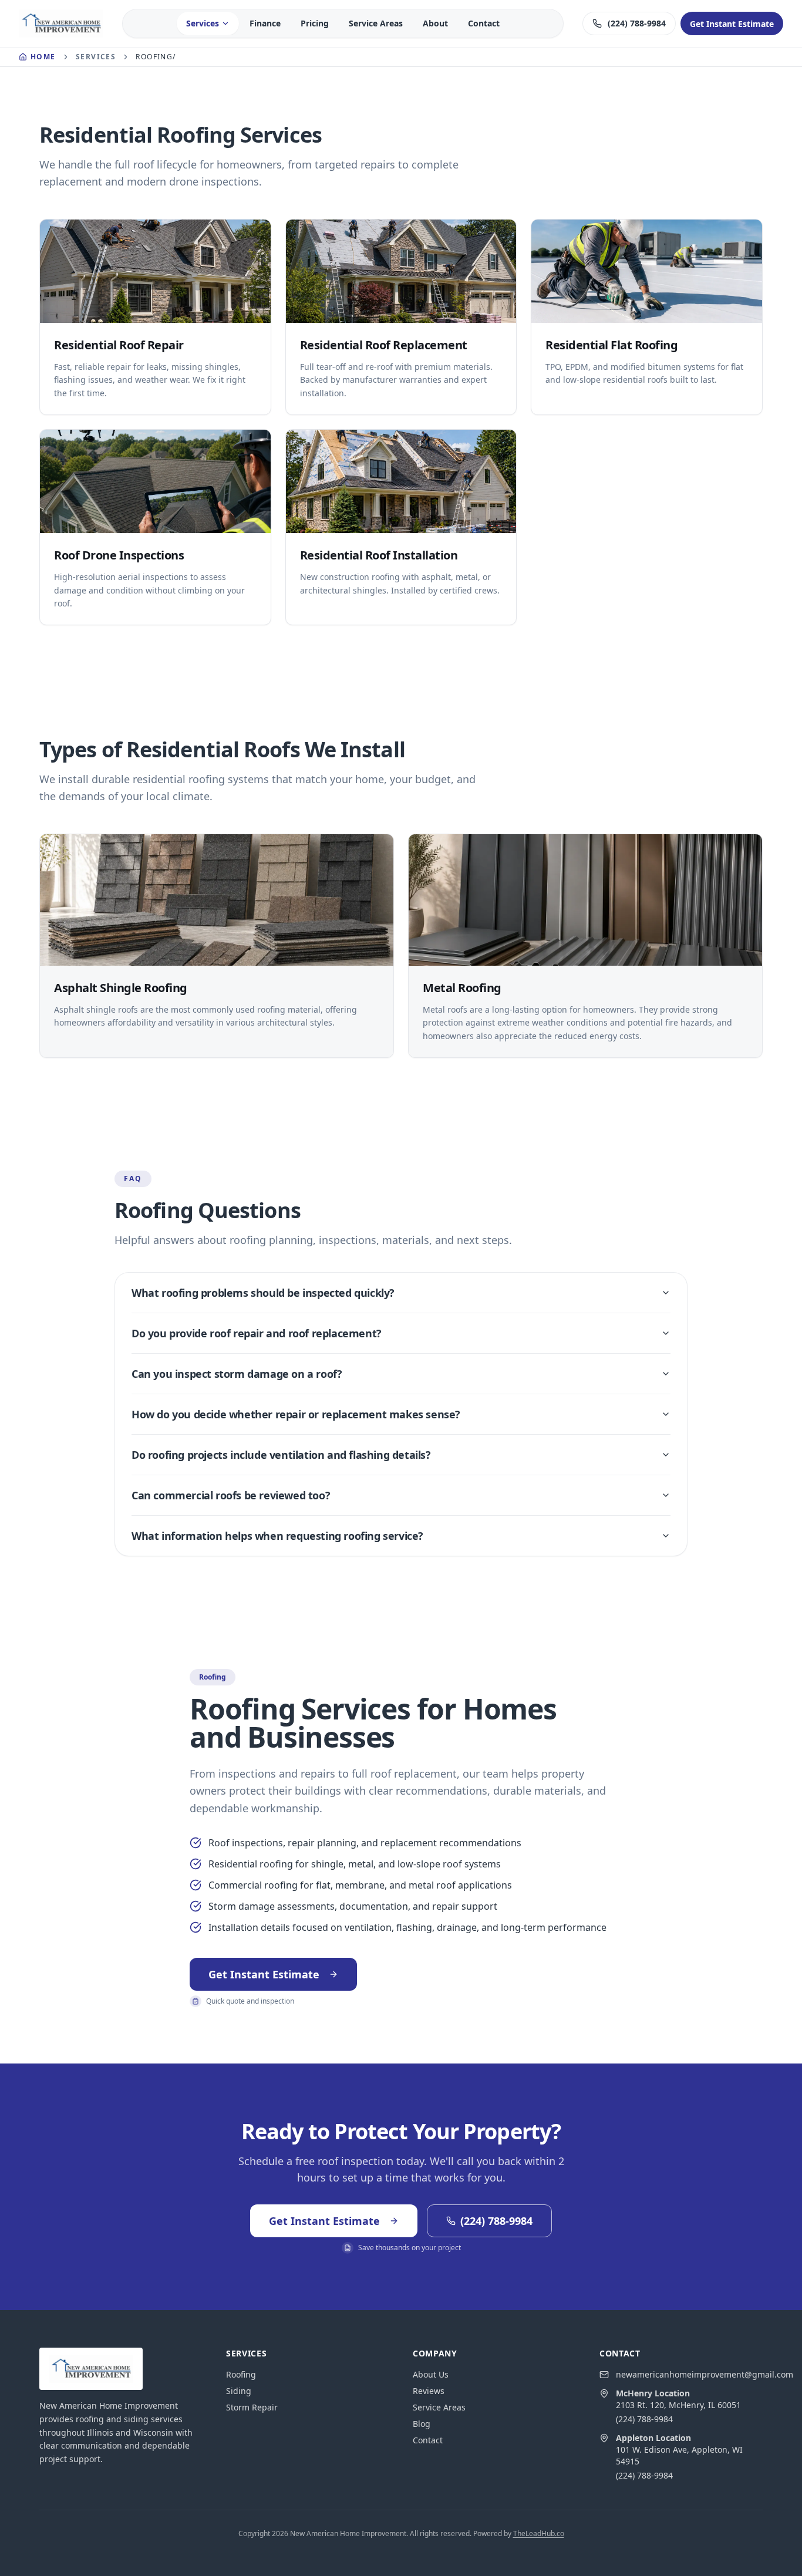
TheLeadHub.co (539, 2533)
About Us (431, 2374)
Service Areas (376, 23)
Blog (422, 2424)
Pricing (315, 23)
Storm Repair (252, 2407)
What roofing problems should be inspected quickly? (263, 1293)
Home (43, 57)
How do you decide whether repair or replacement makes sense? (296, 1414)
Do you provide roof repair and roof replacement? (257, 1333)
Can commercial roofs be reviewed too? (231, 1495)
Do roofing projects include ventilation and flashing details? (281, 1455)
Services (203, 23)
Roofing (241, 2374)
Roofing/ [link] (156, 57)
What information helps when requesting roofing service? (277, 1536)
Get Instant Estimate (264, 1974)
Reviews (429, 2391)
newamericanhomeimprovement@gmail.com (705, 2374)
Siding (239, 2391)
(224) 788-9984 (644, 2419)
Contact (484, 23)
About (435, 23)
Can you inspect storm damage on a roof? (237, 1374)
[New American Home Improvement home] (61, 23)
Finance (265, 23)
